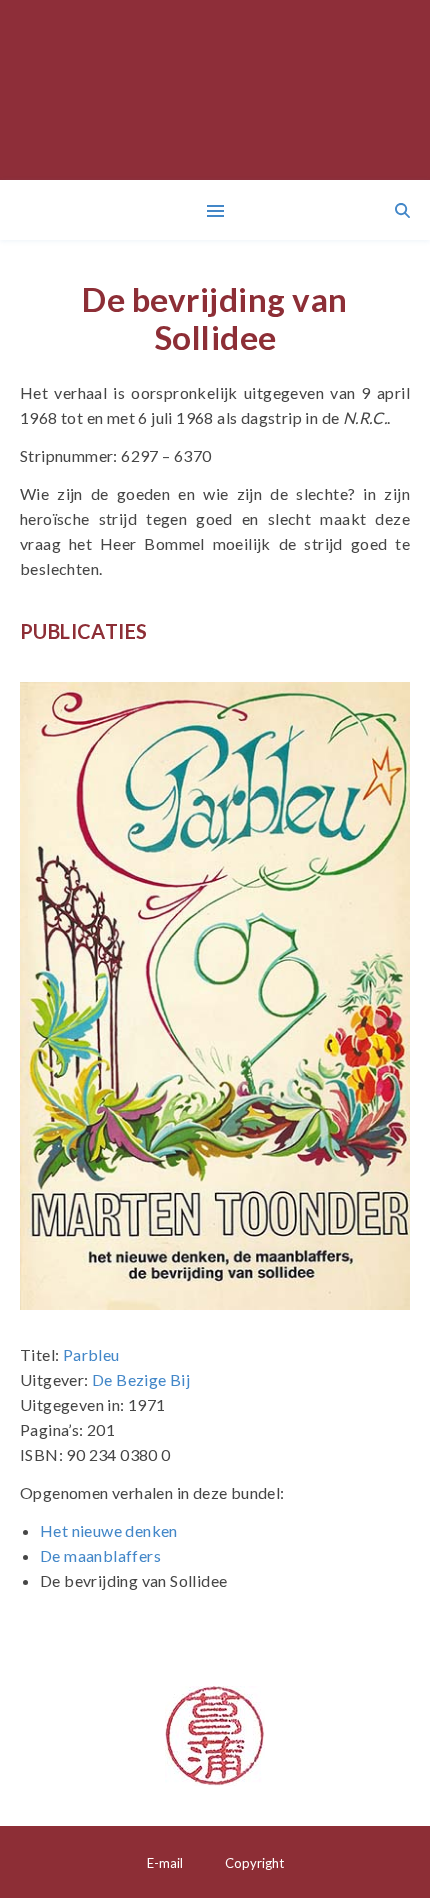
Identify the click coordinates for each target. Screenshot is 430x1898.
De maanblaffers (100, 1555)
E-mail (165, 1863)
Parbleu (91, 1354)
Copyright (254, 1863)
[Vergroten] (384, 708)
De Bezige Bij (141, 1379)
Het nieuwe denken (109, 1530)
